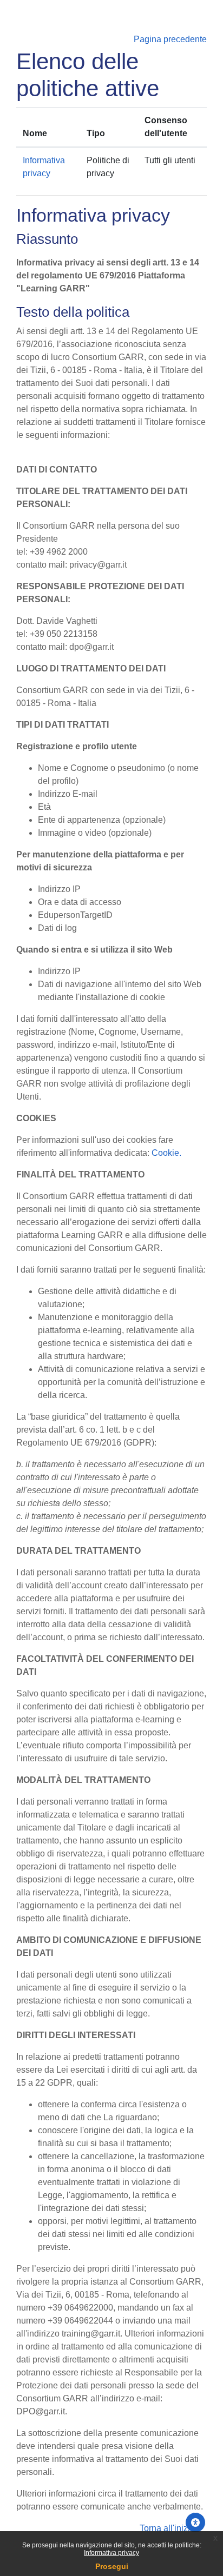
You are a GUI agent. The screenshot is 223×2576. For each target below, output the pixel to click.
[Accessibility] (195, 2522)
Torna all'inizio (168, 2528)
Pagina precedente (170, 39)
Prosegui (112, 2566)
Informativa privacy (111, 2553)
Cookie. (166, 1153)
